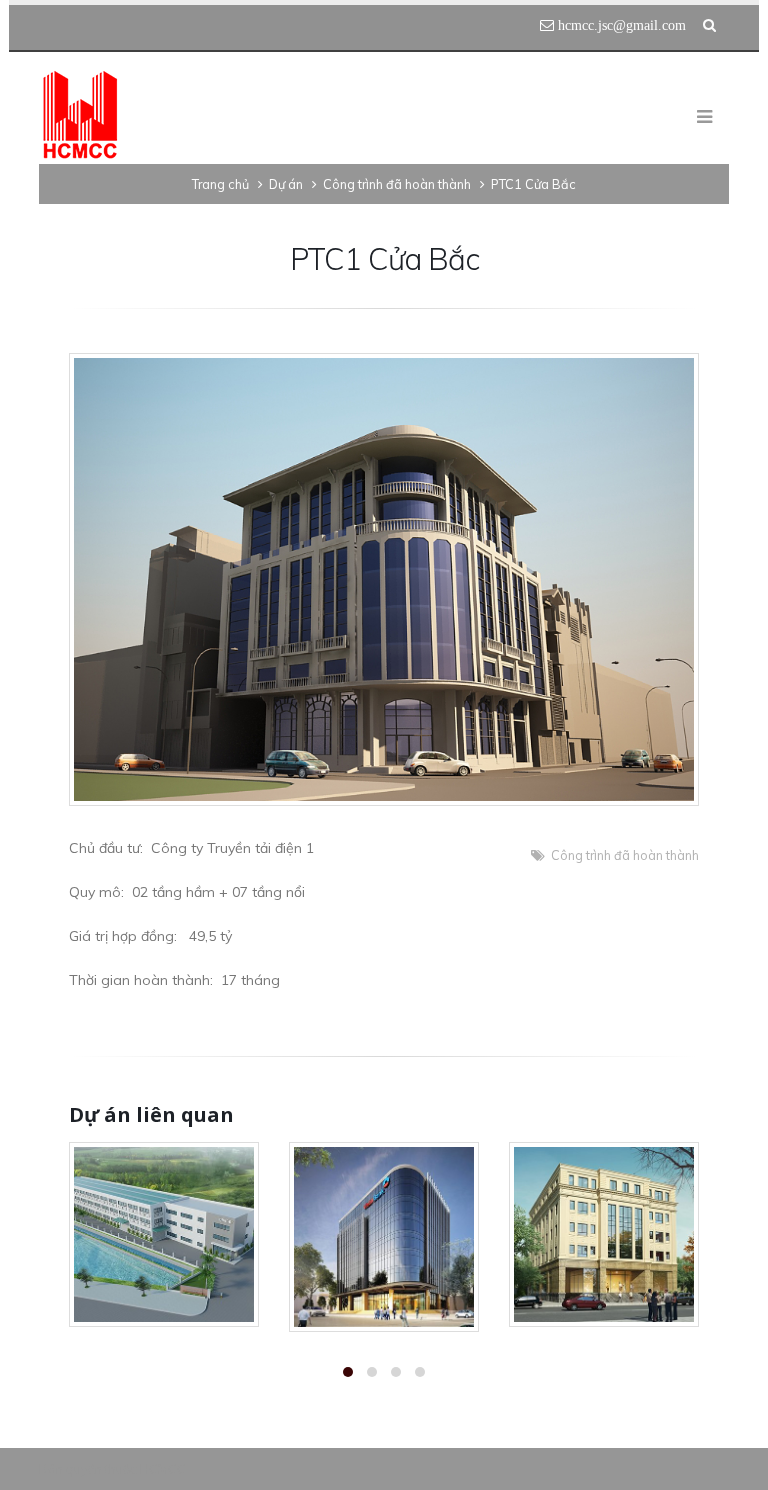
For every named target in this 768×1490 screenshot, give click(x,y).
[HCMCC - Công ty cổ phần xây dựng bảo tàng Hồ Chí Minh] (80, 115)
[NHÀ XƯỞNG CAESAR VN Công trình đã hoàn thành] (164, 1234)
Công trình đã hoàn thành (625, 855)
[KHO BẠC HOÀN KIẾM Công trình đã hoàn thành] (604, 1234)
